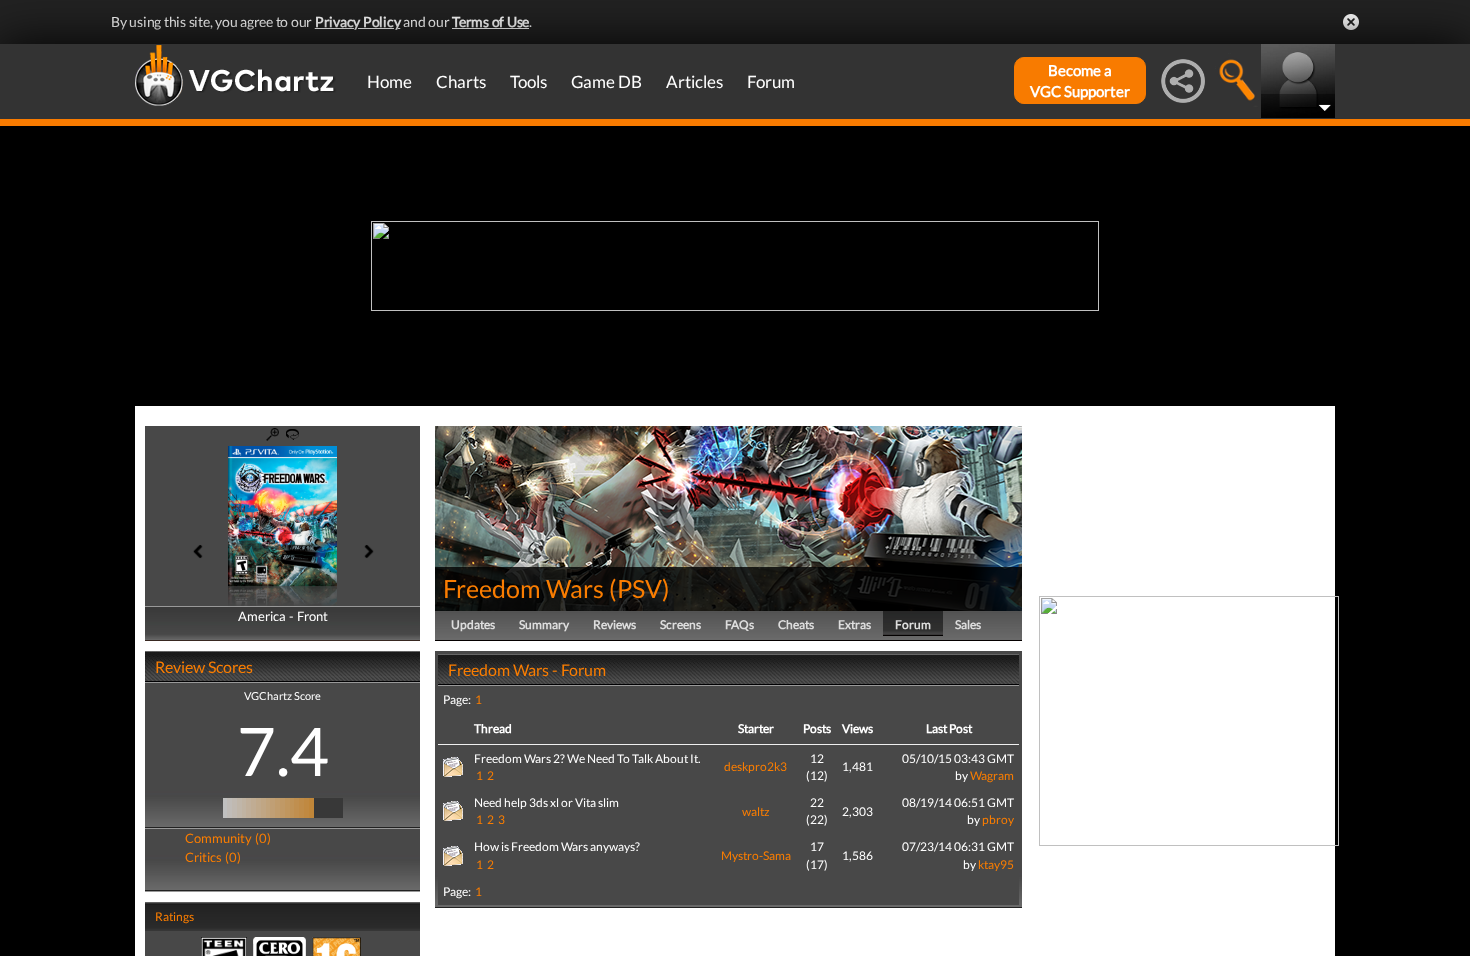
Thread (493, 728)
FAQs (739, 624)
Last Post (949, 728)
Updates (473, 624)
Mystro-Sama (756, 855)
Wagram (992, 775)
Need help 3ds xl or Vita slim (546, 802)
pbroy (998, 819)
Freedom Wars (523, 588)
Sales (968, 624)
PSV (639, 588)
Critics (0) (213, 857)
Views (857, 728)
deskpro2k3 (755, 766)
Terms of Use (490, 21)
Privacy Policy (358, 21)
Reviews (614, 624)
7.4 (283, 750)
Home (389, 81)
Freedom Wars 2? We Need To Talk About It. (587, 758)
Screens (680, 624)
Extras (854, 624)
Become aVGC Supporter (1080, 80)
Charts (461, 81)
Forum (771, 81)
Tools (528, 81)
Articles (694, 81)
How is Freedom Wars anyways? (557, 846)
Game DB (606, 81)
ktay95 (996, 864)
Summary (544, 624)
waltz (756, 811)
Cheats (796, 624)
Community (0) (228, 838)
